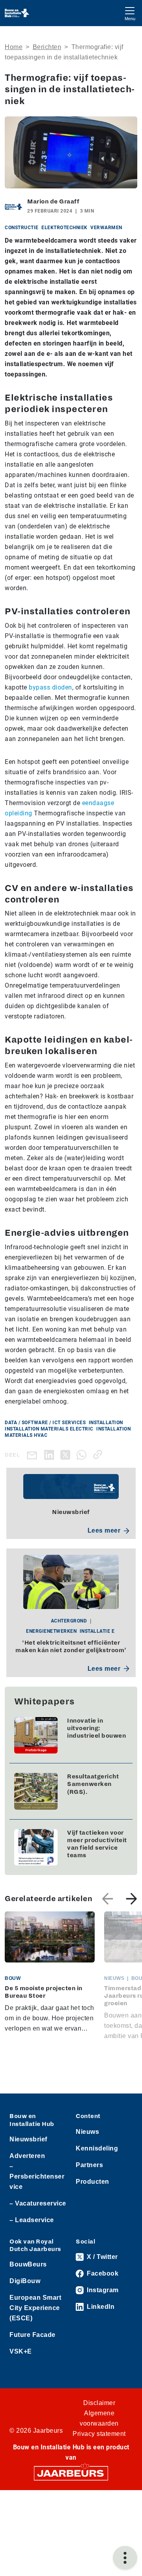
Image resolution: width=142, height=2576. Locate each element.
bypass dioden (50, 687)
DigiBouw (25, 2281)
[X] (67, 1454)
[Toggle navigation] (130, 13)
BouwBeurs (28, 2264)
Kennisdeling (97, 2148)
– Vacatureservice (38, 2203)
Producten (92, 2182)
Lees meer (104, 1530)
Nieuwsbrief (28, 2139)
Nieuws (87, 2132)
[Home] (17, 13)
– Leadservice (32, 2220)
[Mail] (34, 1455)
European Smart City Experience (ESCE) (35, 2308)
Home (14, 47)
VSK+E (21, 2351)
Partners (89, 2165)
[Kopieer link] (99, 1454)
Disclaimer (99, 2403)
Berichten (47, 47)
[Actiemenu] (125, 2558)
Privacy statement (99, 2434)
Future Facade (33, 2335)
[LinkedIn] (51, 1454)
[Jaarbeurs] (71, 2473)
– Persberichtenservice (37, 2176)
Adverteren (27, 2156)
